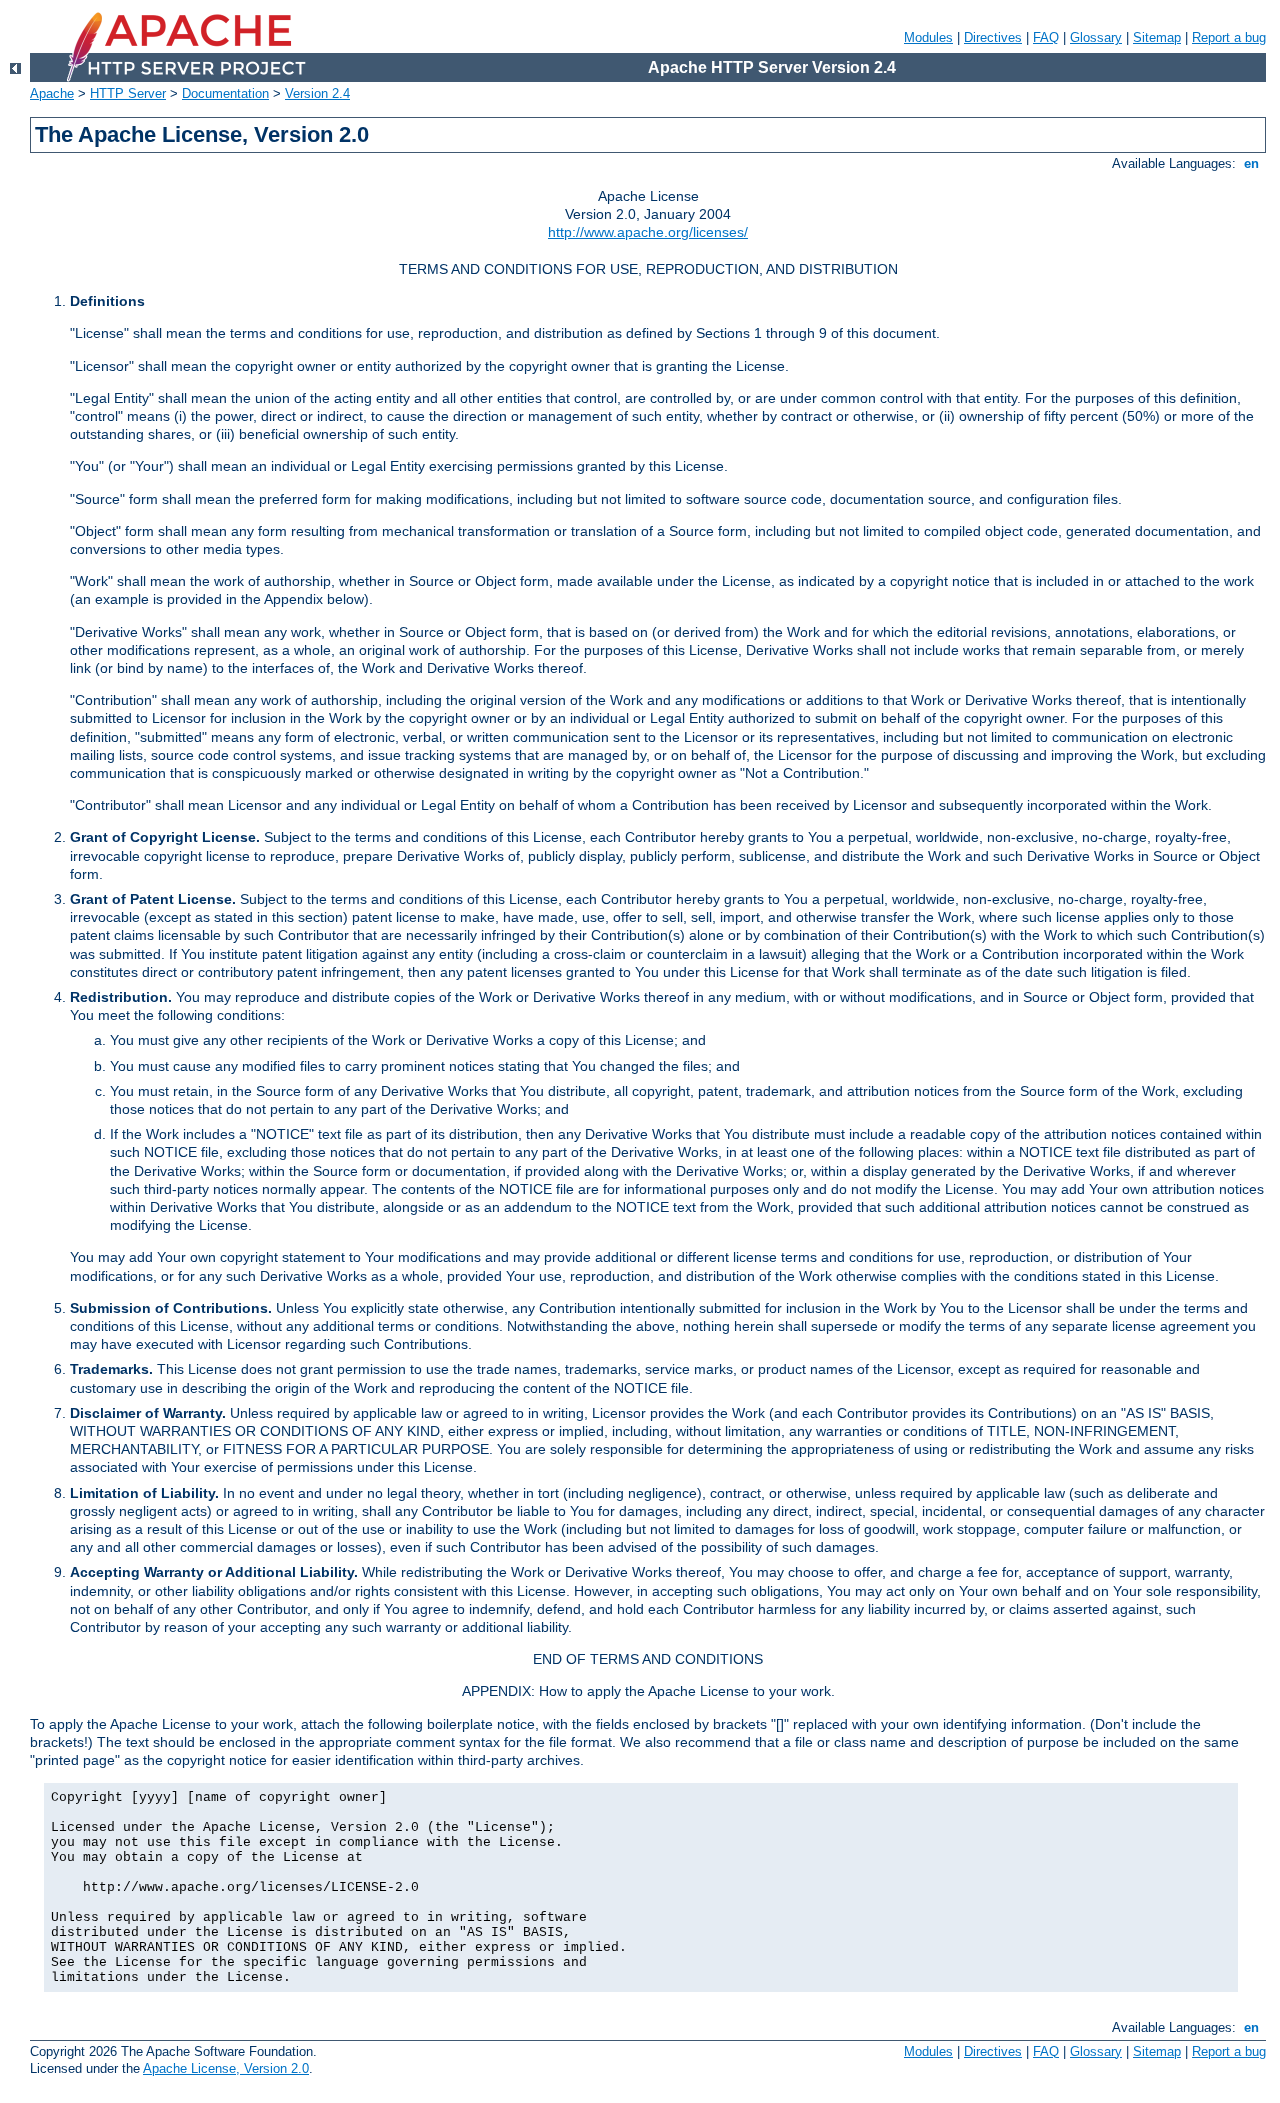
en (1251, 163)
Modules (928, 37)
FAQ (1046, 37)
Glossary (1096, 37)
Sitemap (1157, 37)
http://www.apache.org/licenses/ (648, 232)
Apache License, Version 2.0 (226, 2068)
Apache (52, 93)
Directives (993, 37)
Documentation (225, 93)
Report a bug (1229, 37)
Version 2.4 (317, 93)
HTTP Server (128, 93)
